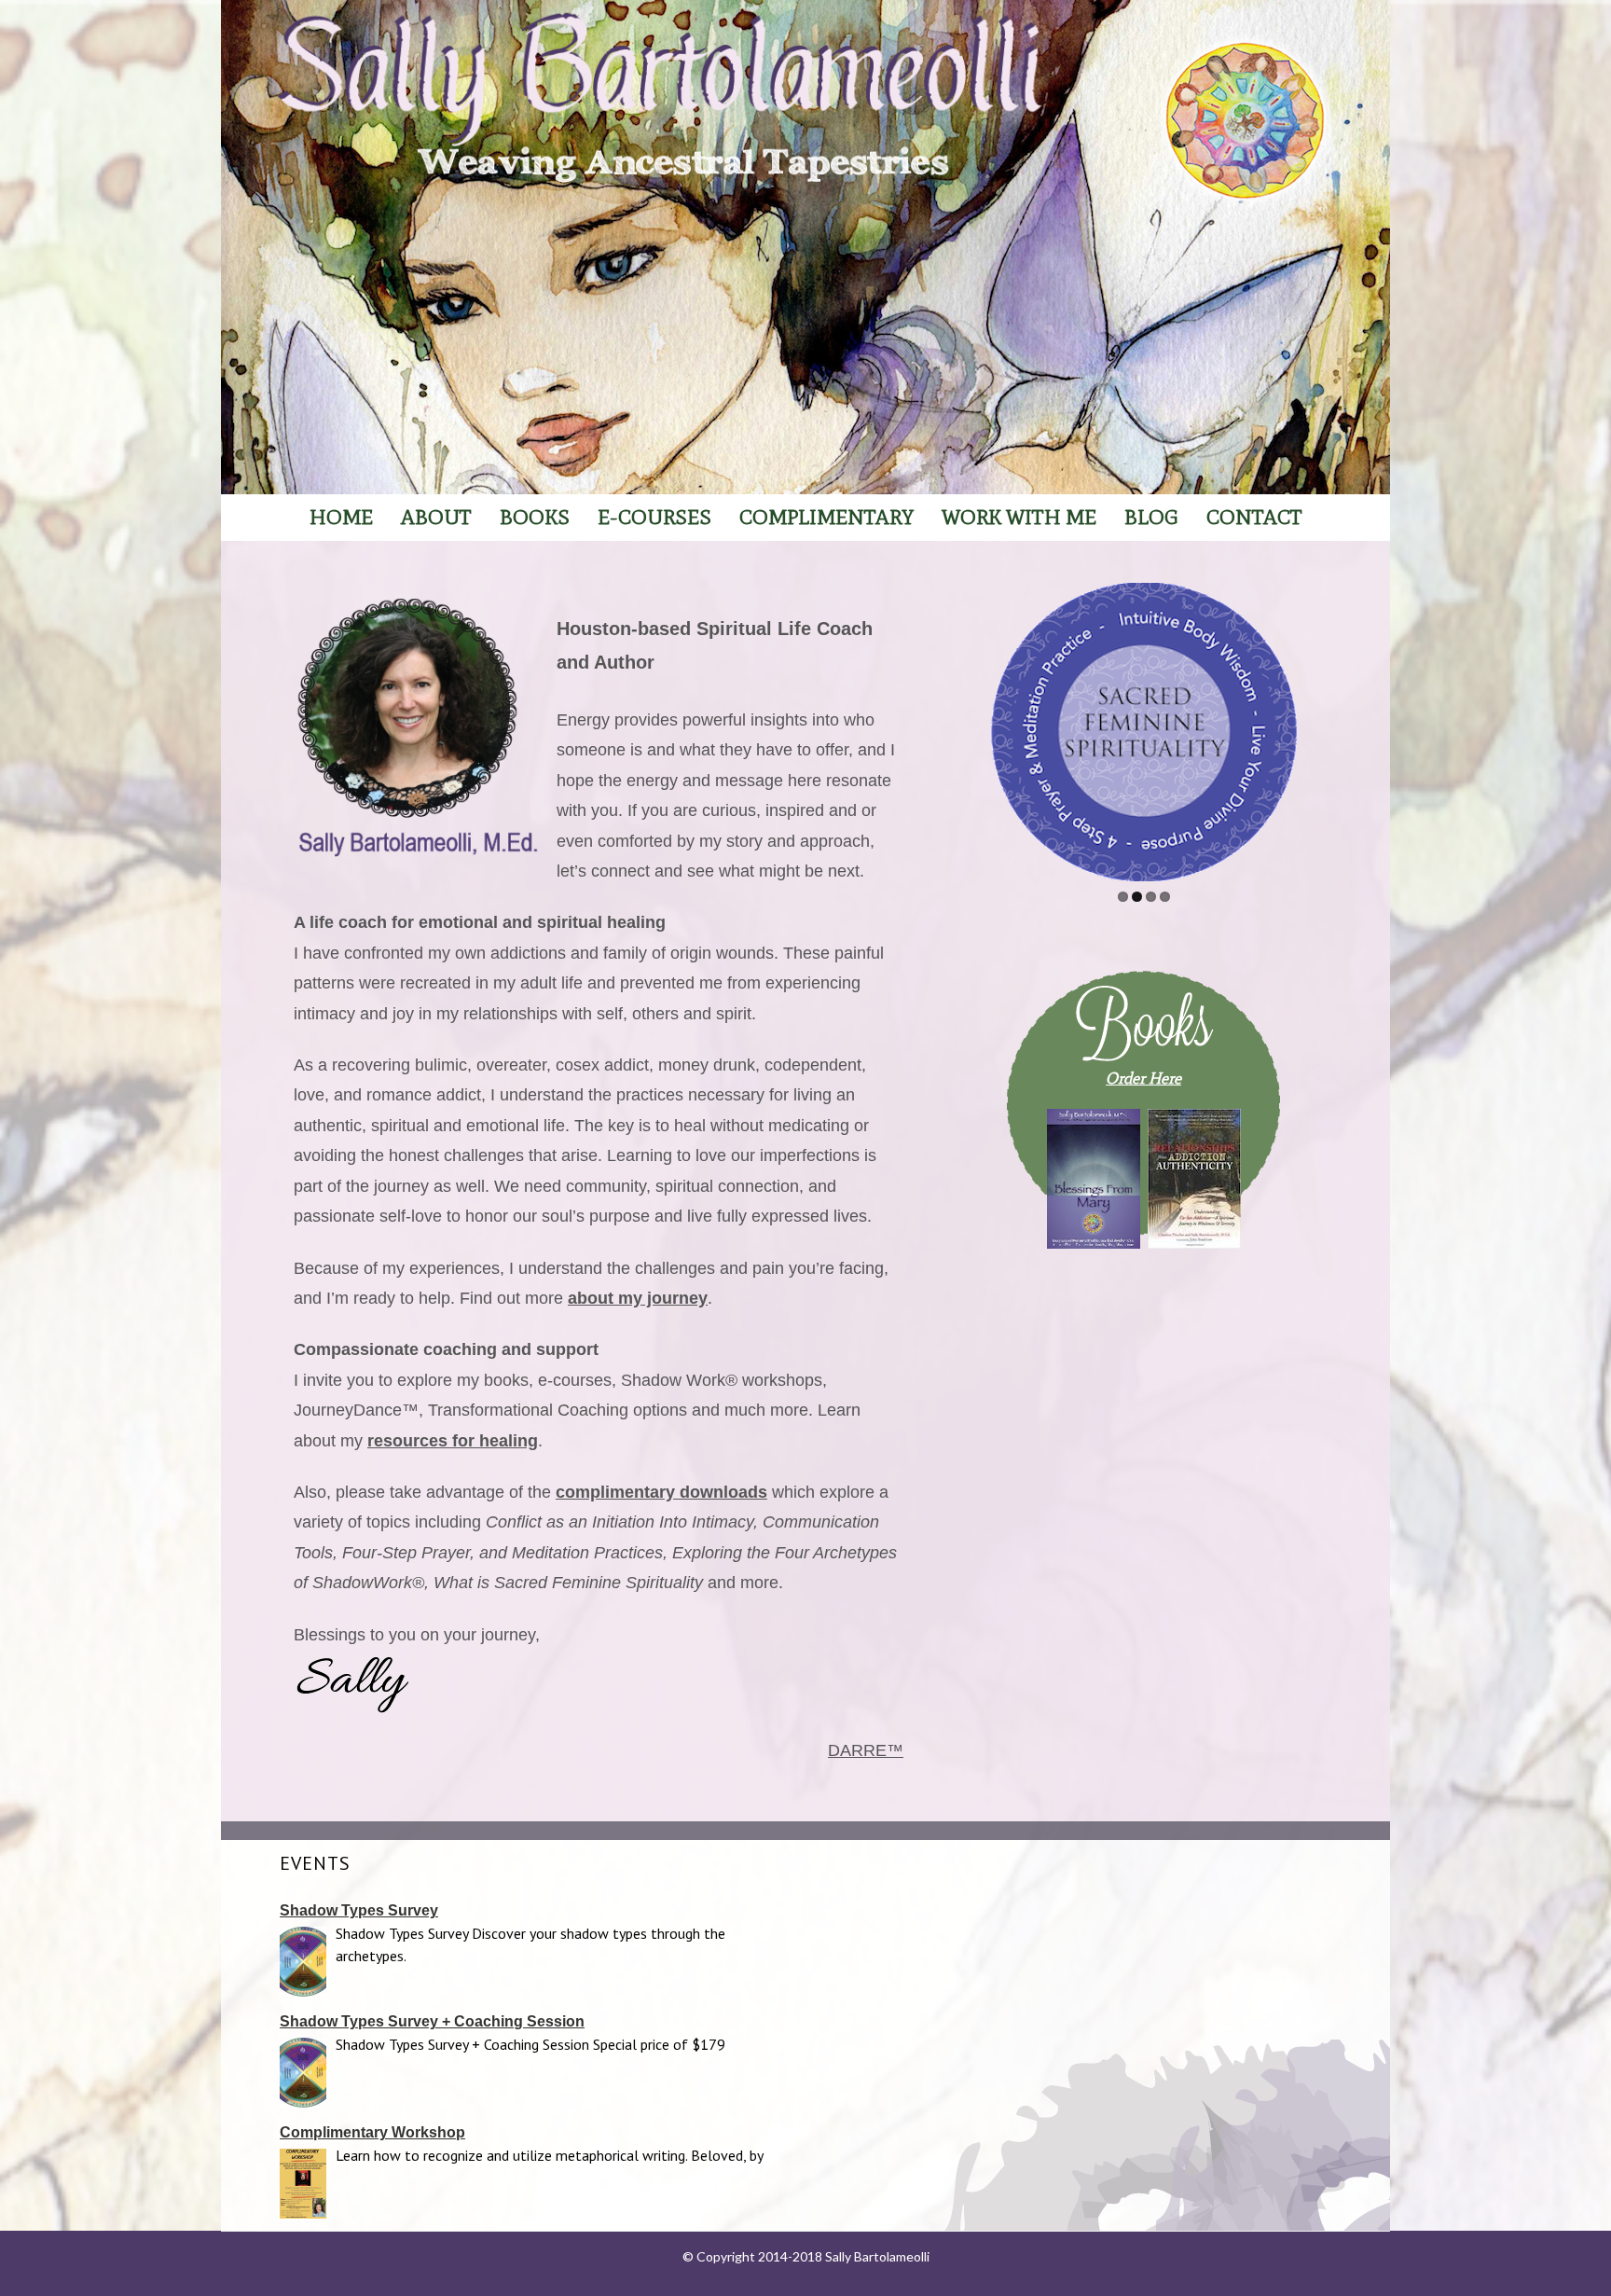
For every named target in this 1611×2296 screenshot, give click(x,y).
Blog (1151, 517)
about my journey (638, 1298)
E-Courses (654, 517)
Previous (998, 727)
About (436, 517)
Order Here (1143, 1078)
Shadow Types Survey (359, 1910)
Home (341, 517)
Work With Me (1019, 517)
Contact (1254, 517)
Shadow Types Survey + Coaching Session (432, 2021)
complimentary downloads (661, 1492)
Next (1289, 727)
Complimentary (826, 517)
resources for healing (453, 1441)
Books (535, 517)
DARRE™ (866, 1750)
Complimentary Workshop (372, 2132)
